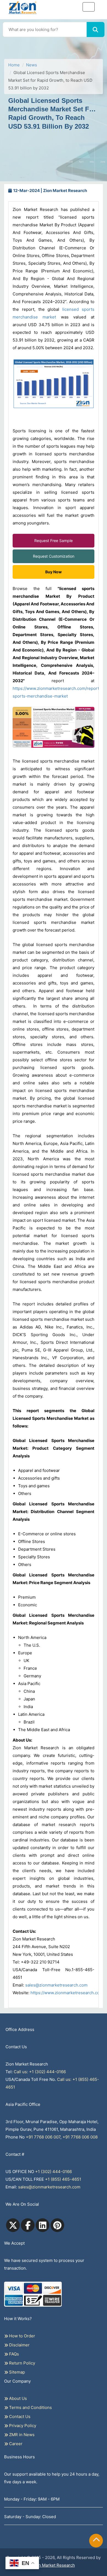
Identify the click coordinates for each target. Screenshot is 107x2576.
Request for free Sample (54, 59)
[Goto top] (96, 2541)
